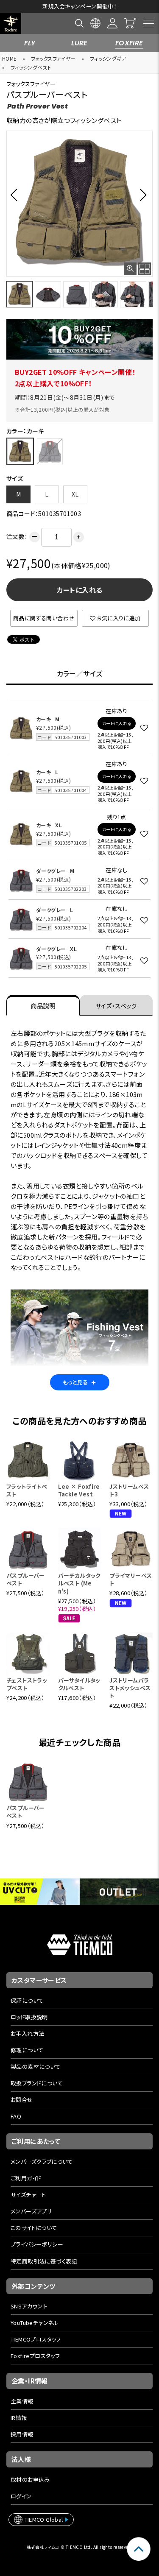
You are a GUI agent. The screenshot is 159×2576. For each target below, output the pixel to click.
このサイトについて (34, 2228)
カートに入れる (80, 590)
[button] (16, 195)
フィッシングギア (108, 58)
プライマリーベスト (131, 1579)
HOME (10, 58)
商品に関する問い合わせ (44, 618)
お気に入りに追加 (118, 618)
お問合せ (22, 2100)
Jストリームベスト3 (129, 1490)
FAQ (16, 2116)
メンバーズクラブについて (42, 2162)
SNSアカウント (29, 2306)
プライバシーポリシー (37, 2244)
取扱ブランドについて (37, 2083)
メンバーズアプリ (31, 2211)
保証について (27, 2000)
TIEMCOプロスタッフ (36, 2339)
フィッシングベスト (31, 67)
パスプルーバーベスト (26, 1579)
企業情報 (22, 2401)
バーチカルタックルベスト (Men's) (79, 1583)
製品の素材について (36, 2067)
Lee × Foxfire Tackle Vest (79, 1490)
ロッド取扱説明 (29, 2017)
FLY (30, 43)
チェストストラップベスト (27, 1684)
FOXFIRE (129, 43)
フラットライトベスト (27, 1490)
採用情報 (22, 2434)
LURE (79, 43)
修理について (27, 2050)
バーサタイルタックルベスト (79, 1684)
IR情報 (19, 2418)
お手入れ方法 (27, 2033)
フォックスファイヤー (53, 58)
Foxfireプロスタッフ (35, 2356)
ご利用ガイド (26, 2178)
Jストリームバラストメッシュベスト (130, 1688)
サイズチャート (28, 2195)
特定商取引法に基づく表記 (44, 2261)
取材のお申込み (30, 2480)
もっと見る (80, 1382)
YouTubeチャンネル (35, 2323)
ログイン (21, 2496)
